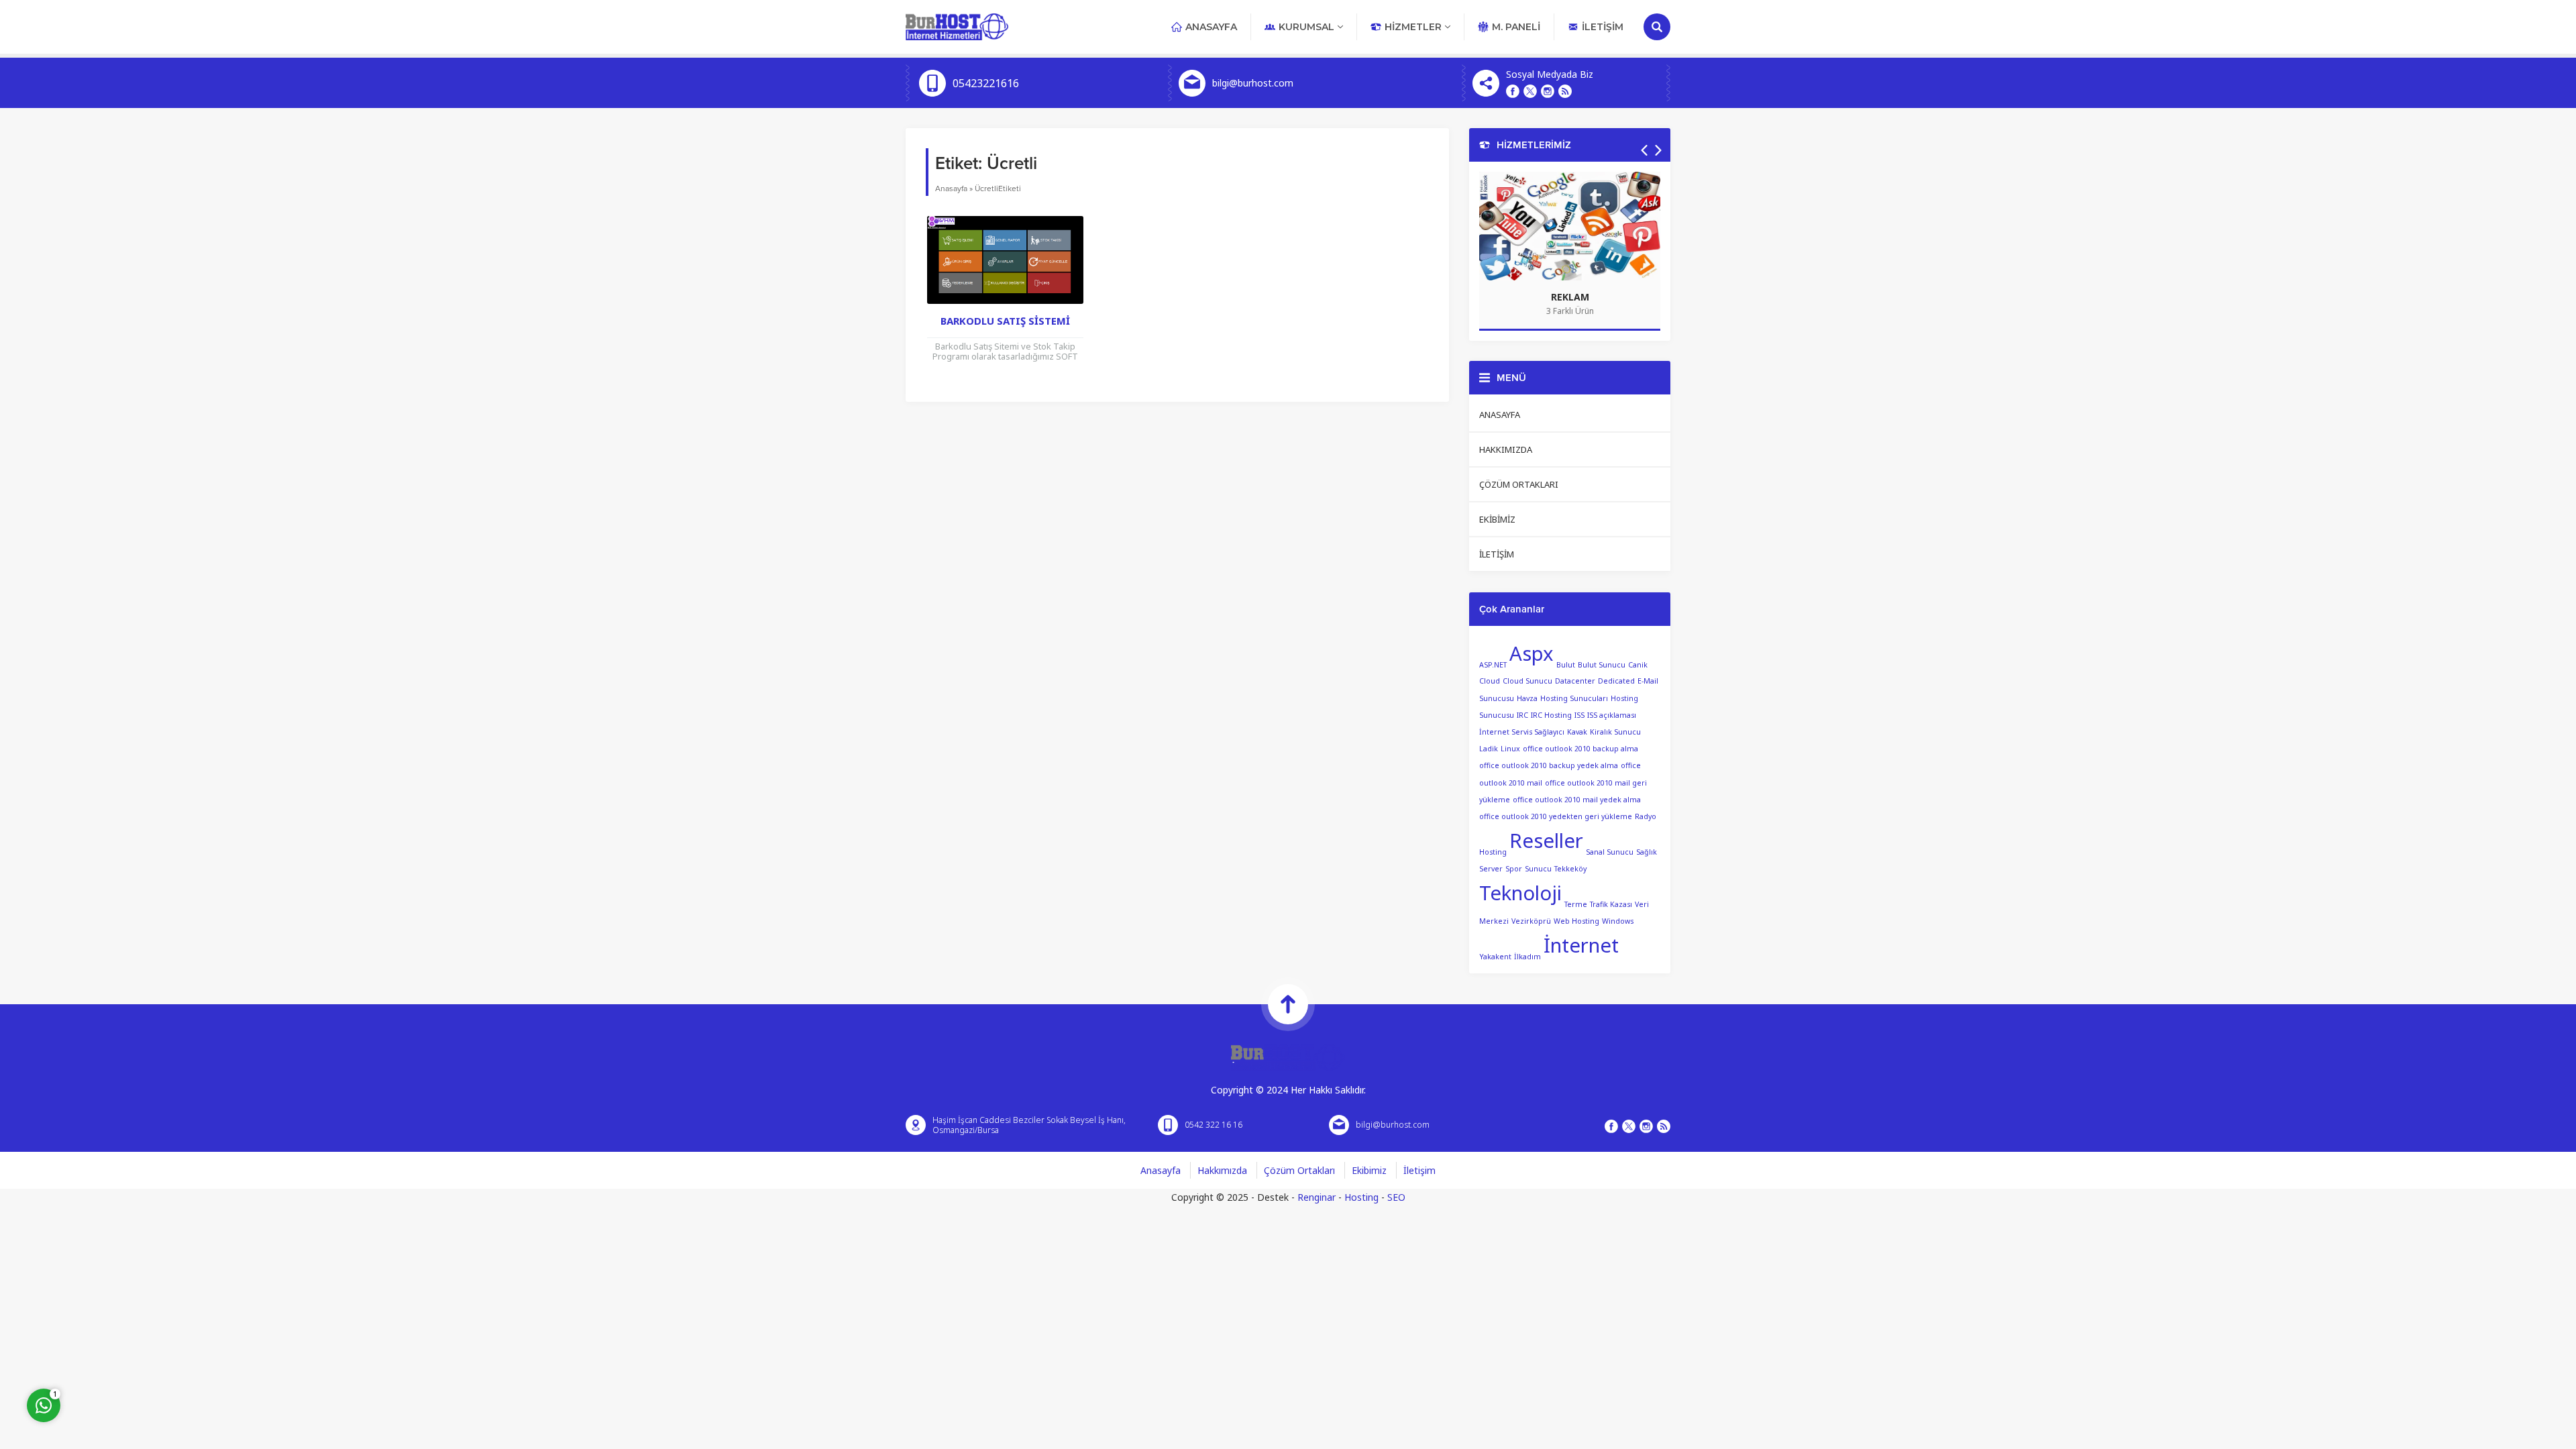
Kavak (1577, 732)
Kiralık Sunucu (1615, 732)
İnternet (1581, 945)
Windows (1618, 921)
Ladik (1489, 749)
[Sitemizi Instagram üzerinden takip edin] (1548, 91)
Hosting (1361, 1197)
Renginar (1317, 1197)
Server (1491, 869)
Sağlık (1647, 852)
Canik (1638, 664)
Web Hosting (1576, 921)
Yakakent (1495, 957)
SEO (1396, 1197)
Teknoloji (1520, 893)
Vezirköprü (1531, 921)
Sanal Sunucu (1610, 852)
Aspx (1532, 653)
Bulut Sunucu (1602, 664)
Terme (1576, 904)
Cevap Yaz (127, 1350)
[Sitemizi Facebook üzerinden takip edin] (1513, 91)
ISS (1579, 715)
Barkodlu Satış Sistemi (1005, 321)
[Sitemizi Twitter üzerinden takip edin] (1530, 91)
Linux (1510, 749)
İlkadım (1527, 957)
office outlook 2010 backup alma (1580, 749)
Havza (1527, 698)
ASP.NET (1493, 664)
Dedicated (1616, 681)
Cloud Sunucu (1527, 681)
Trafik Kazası (1611, 904)
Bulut (1566, 664)
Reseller (1546, 841)
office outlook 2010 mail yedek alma (1577, 800)
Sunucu (1538, 869)
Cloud (1490, 681)
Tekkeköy (1570, 869)
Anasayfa (951, 189)
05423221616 (986, 83)
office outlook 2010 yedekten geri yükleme (1556, 816)
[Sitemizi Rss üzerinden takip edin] (1565, 91)
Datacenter (1575, 681)
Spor (1514, 869)
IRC (1522, 715)
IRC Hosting (1551, 715)
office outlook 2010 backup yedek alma (1549, 765)
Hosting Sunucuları (1574, 698)
